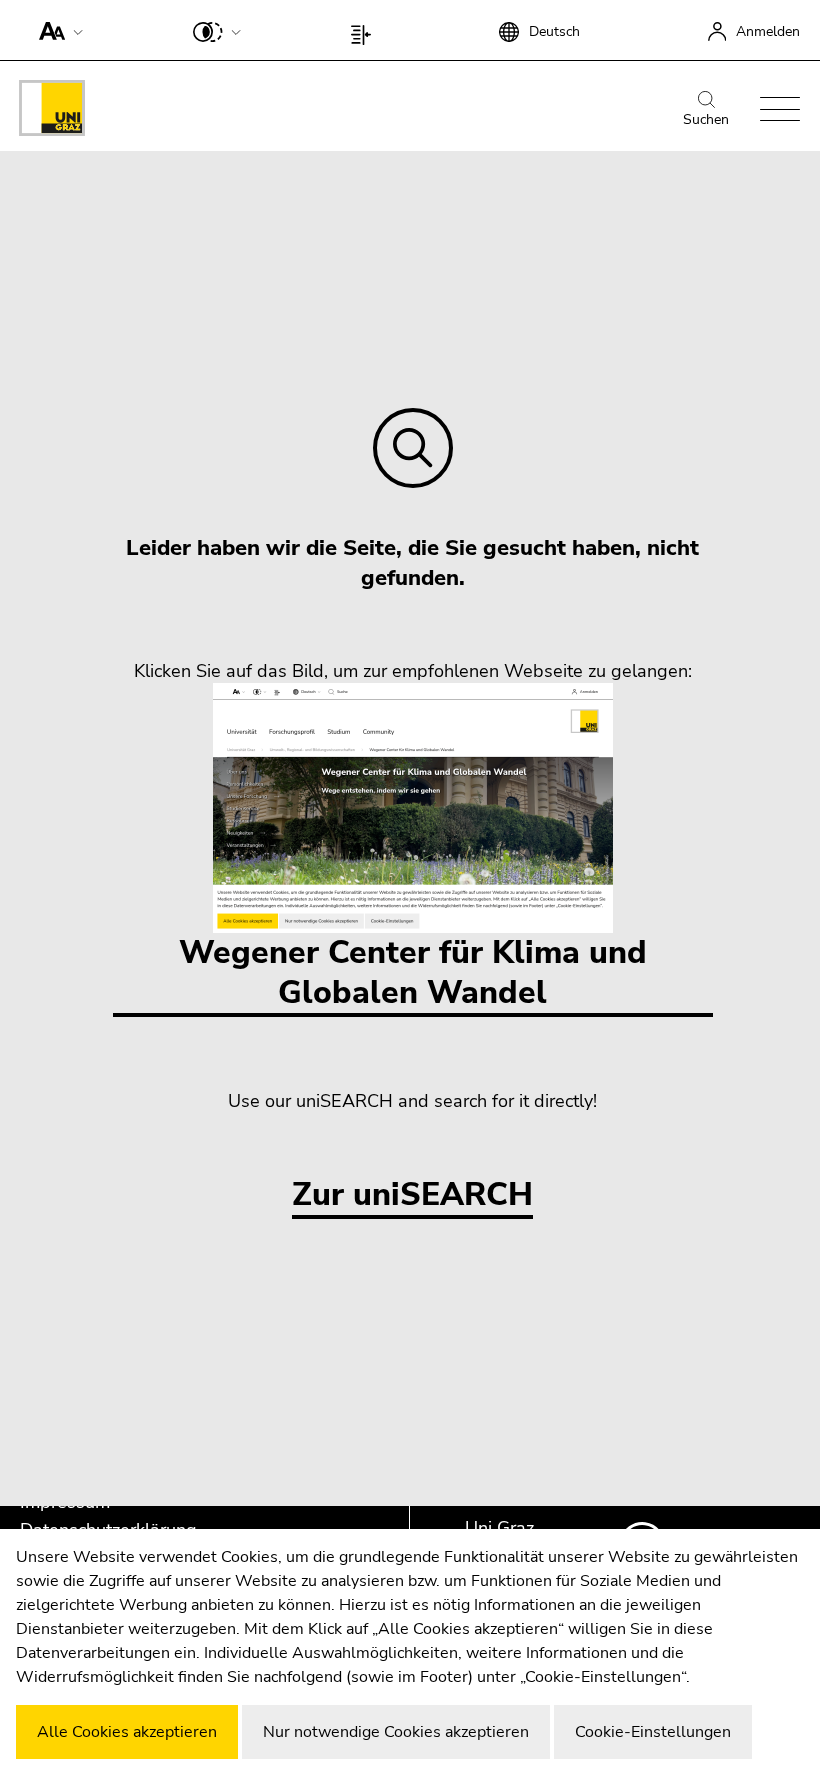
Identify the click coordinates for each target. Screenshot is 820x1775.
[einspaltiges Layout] (365, 30)
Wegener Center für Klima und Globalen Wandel (413, 972)
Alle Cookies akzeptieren (127, 1732)
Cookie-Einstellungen (653, 1732)
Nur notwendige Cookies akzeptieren (396, 1732)
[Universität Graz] (52, 111)
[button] (56, 30)
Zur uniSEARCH (412, 1195)
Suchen (706, 119)
